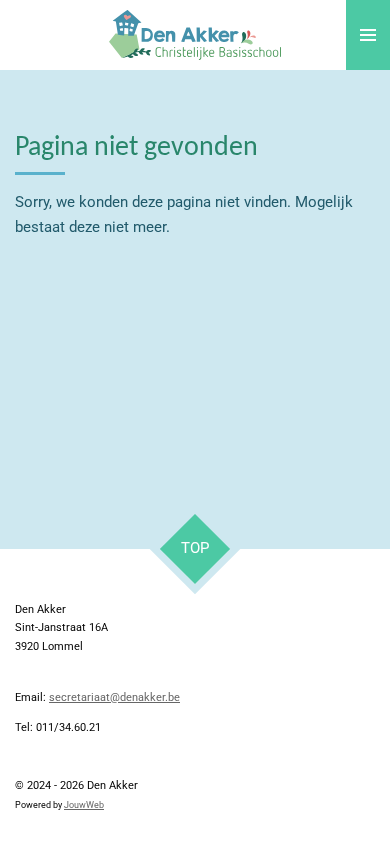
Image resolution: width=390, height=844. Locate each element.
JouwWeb (84, 805)
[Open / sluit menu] (368, 35)
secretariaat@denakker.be (114, 697)
